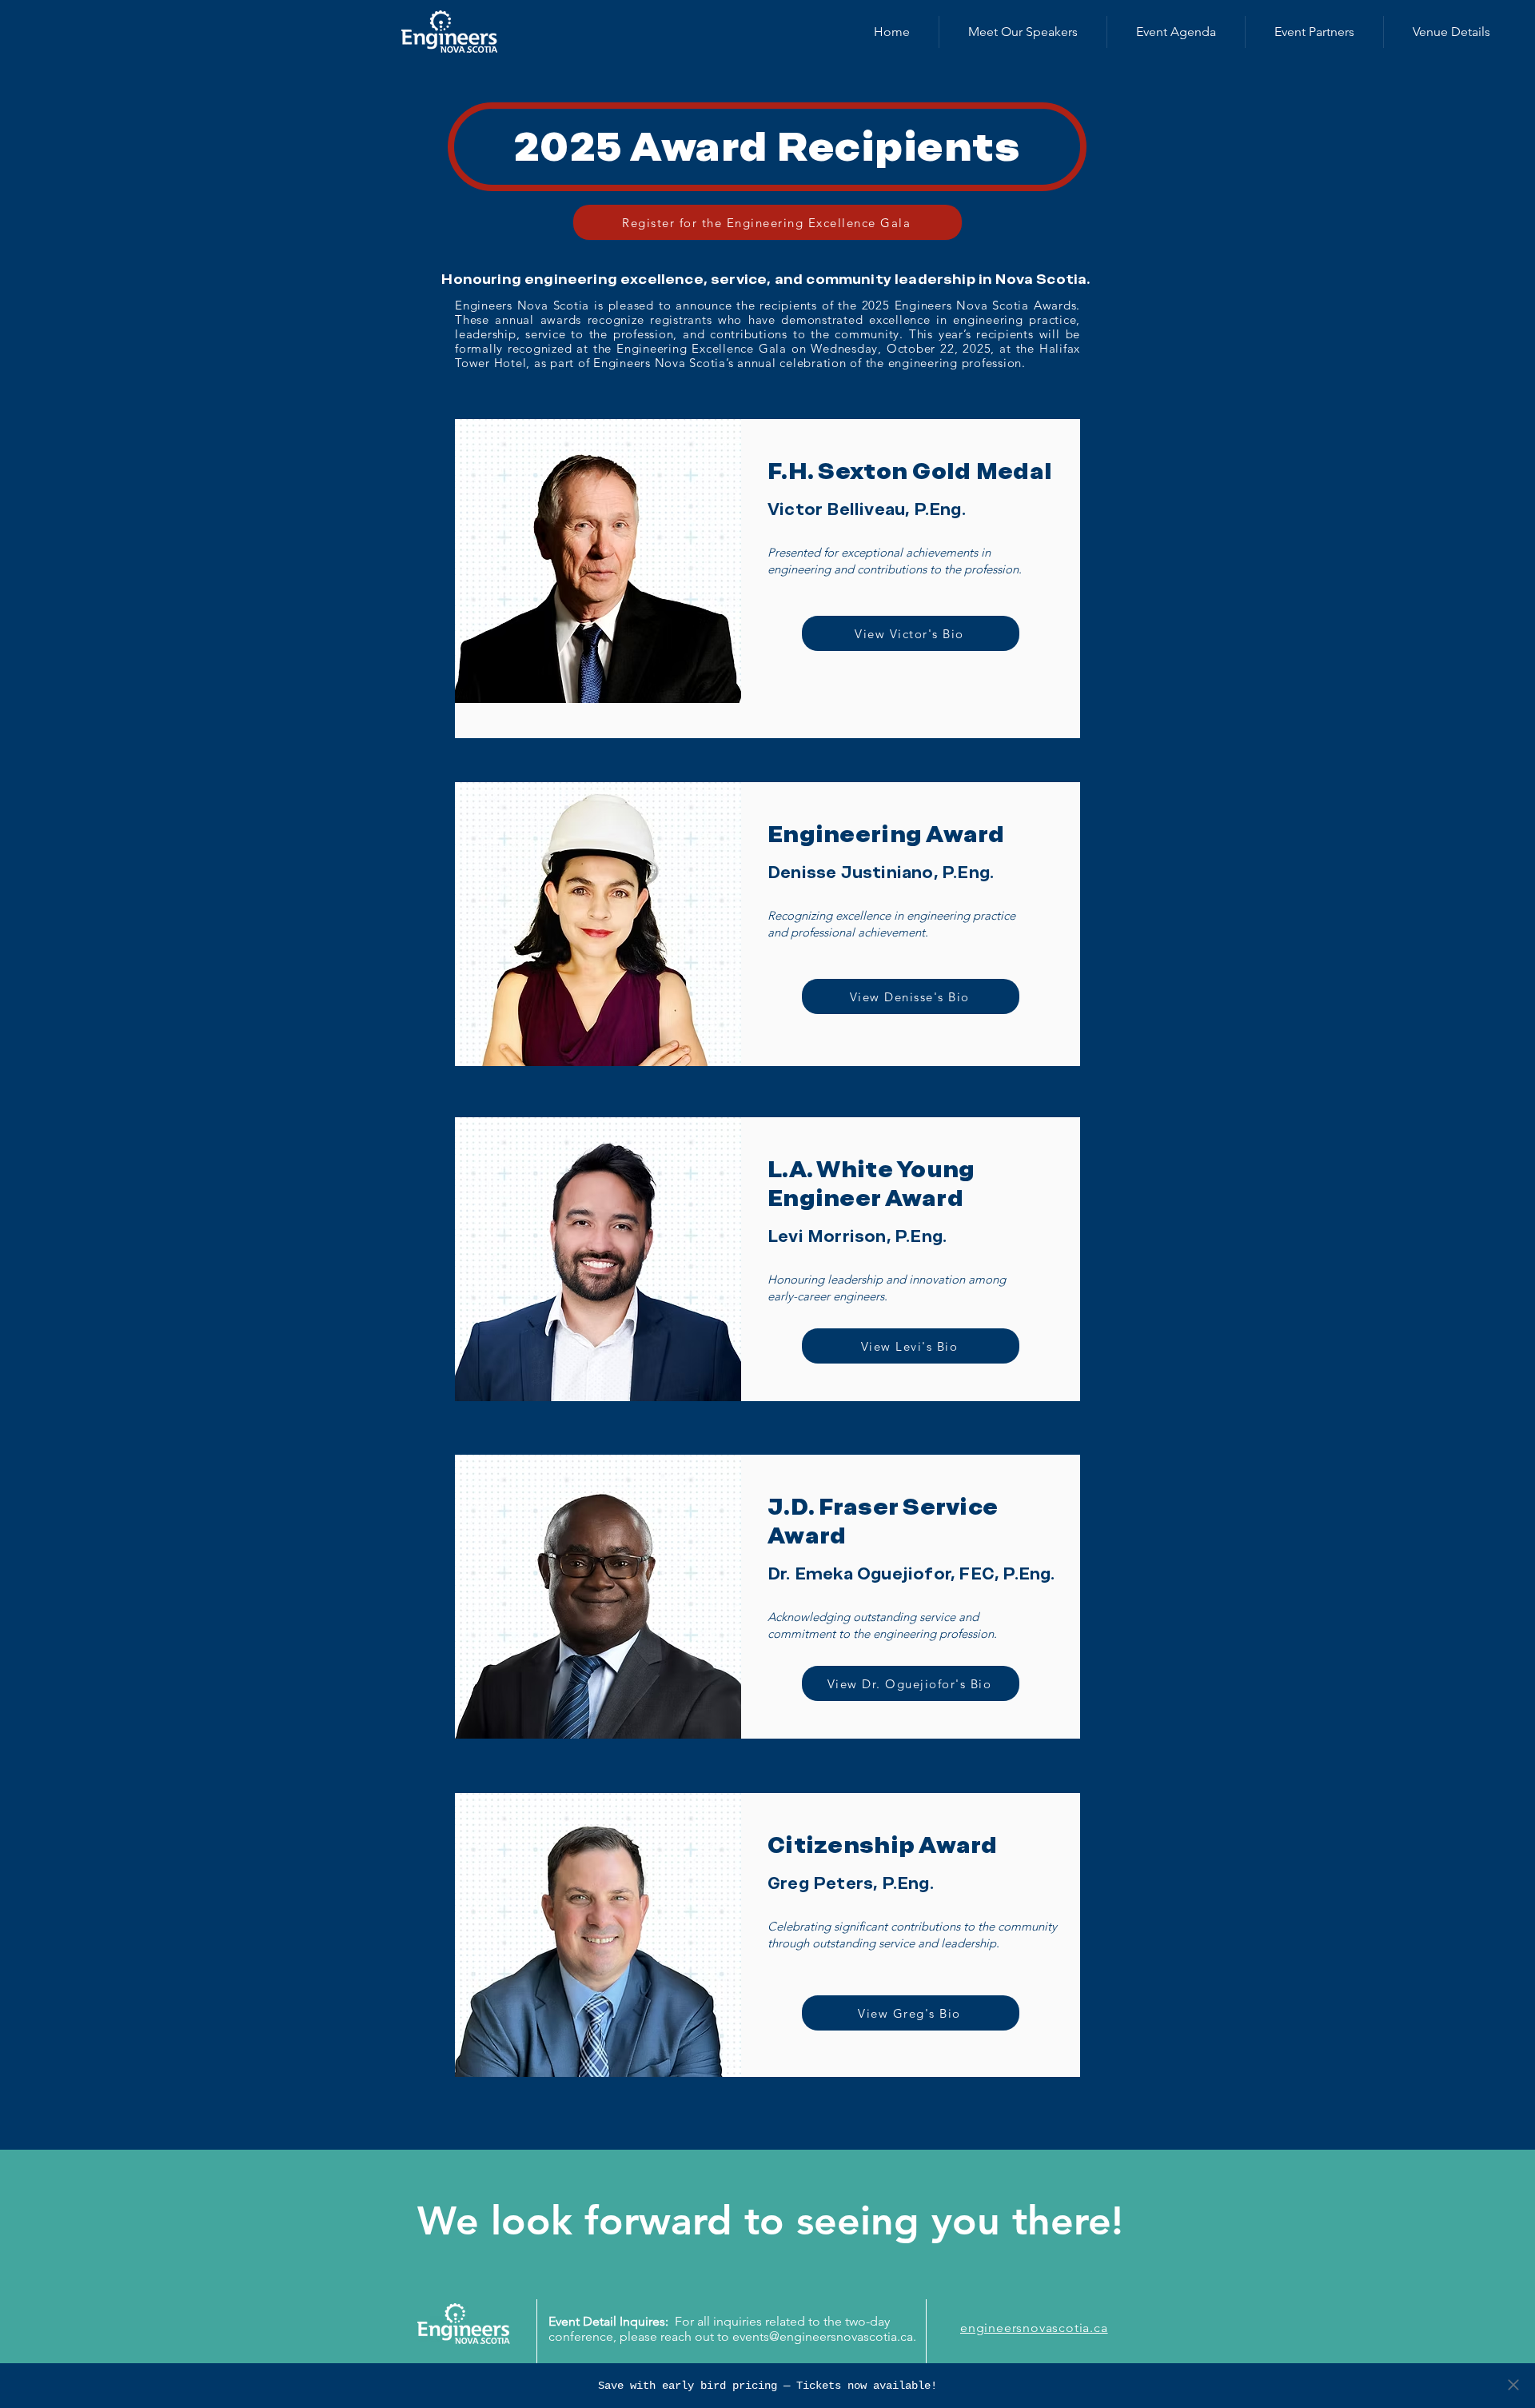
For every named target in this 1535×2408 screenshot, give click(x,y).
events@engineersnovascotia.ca (823, 2336)
